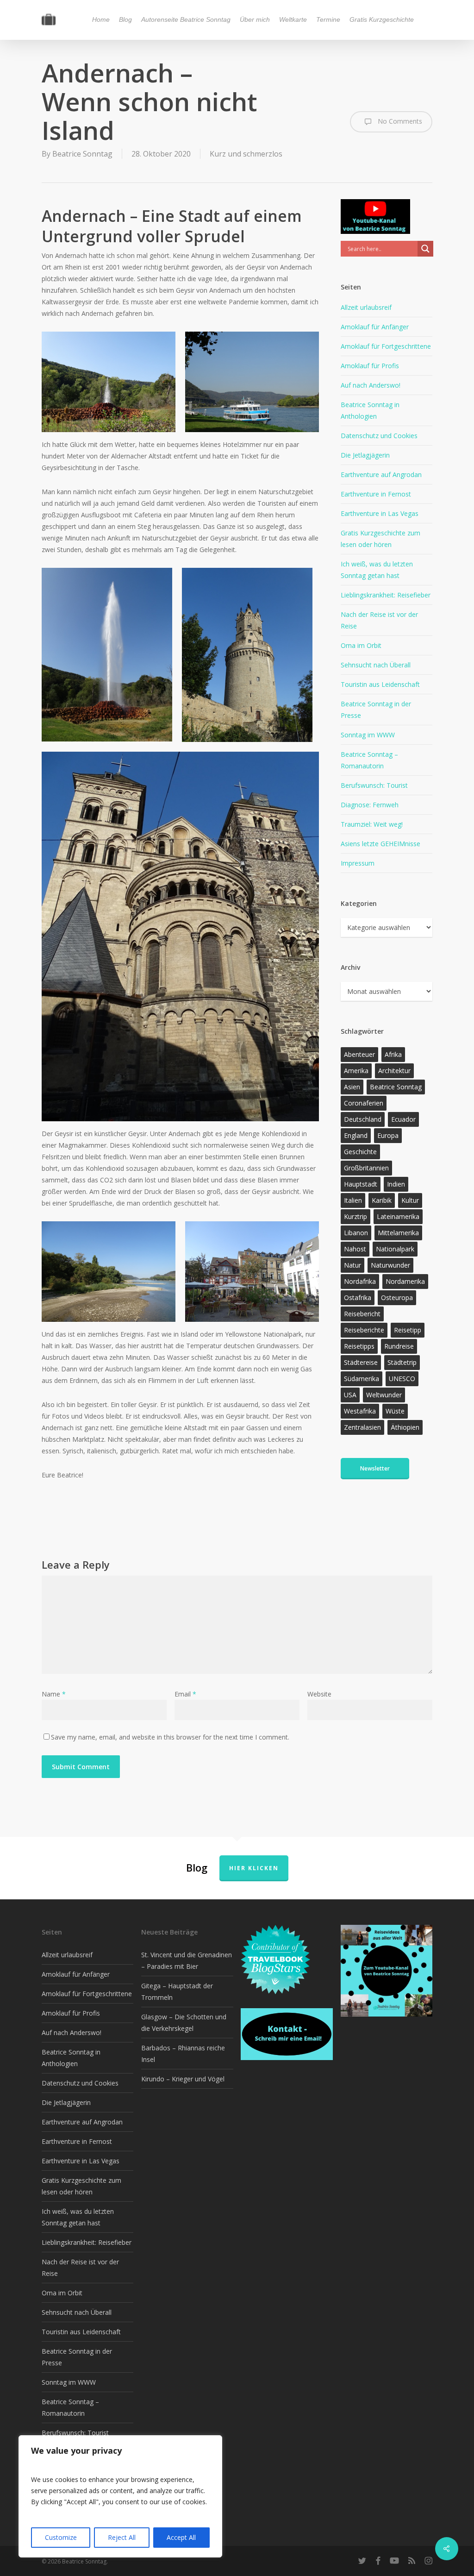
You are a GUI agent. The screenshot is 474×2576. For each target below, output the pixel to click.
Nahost (355, 1249)
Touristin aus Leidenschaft (380, 684)
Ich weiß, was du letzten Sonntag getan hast (377, 570)
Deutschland (363, 1119)
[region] (120, 2496)
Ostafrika (358, 1297)
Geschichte (360, 1152)
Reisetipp (408, 1330)
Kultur (410, 1200)
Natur (352, 1265)
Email (185, 1694)
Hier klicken (254, 1868)
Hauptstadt (361, 1184)
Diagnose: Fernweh (370, 805)
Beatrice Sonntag (82, 154)
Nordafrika (360, 1281)
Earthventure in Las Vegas (380, 513)
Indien (396, 1184)
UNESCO (402, 1379)
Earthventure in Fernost (376, 494)
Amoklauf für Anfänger (375, 327)
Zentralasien (362, 1427)
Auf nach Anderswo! (371, 385)
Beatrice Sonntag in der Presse (376, 710)
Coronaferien (364, 1103)
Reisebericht (362, 1314)
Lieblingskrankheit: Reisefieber (386, 595)
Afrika (393, 1054)
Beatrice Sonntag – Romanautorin (369, 760)
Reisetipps (359, 1346)
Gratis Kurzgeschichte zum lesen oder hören (380, 539)
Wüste (395, 1411)
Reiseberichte (364, 1330)
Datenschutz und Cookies (379, 436)
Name (54, 1694)
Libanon (356, 1233)
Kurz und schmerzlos (246, 154)
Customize (61, 2537)
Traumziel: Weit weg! (372, 824)
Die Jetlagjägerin (365, 455)
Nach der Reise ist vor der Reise (379, 620)
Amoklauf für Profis (370, 366)
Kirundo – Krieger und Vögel (183, 2079)
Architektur (394, 1071)
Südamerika (362, 1379)
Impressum (358, 863)
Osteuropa (397, 1297)
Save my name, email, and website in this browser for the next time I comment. (170, 1737)
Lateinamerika (398, 1216)
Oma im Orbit (361, 645)
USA (350, 1395)
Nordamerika (405, 1281)
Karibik (382, 1200)
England (356, 1135)
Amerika (356, 1071)
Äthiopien (405, 1427)
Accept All (181, 2537)
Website (319, 1694)
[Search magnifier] (425, 249)
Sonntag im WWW (368, 735)
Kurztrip (355, 1216)
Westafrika (360, 1411)
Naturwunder (390, 1265)
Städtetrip (402, 1362)
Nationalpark (395, 1249)
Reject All (122, 2537)
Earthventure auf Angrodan (381, 474)
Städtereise (361, 1362)
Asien (352, 1087)
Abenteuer (359, 1054)
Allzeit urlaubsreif (366, 307)
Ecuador (403, 1119)
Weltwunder (384, 1395)
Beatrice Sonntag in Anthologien (370, 410)
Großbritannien (366, 1168)
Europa (388, 1135)
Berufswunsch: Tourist (374, 785)
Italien (353, 1200)
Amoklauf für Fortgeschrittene (386, 346)
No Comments (399, 121)
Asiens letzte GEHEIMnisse (380, 844)
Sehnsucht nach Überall (376, 665)
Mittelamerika (398, 1233)
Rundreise (399, 1346)
